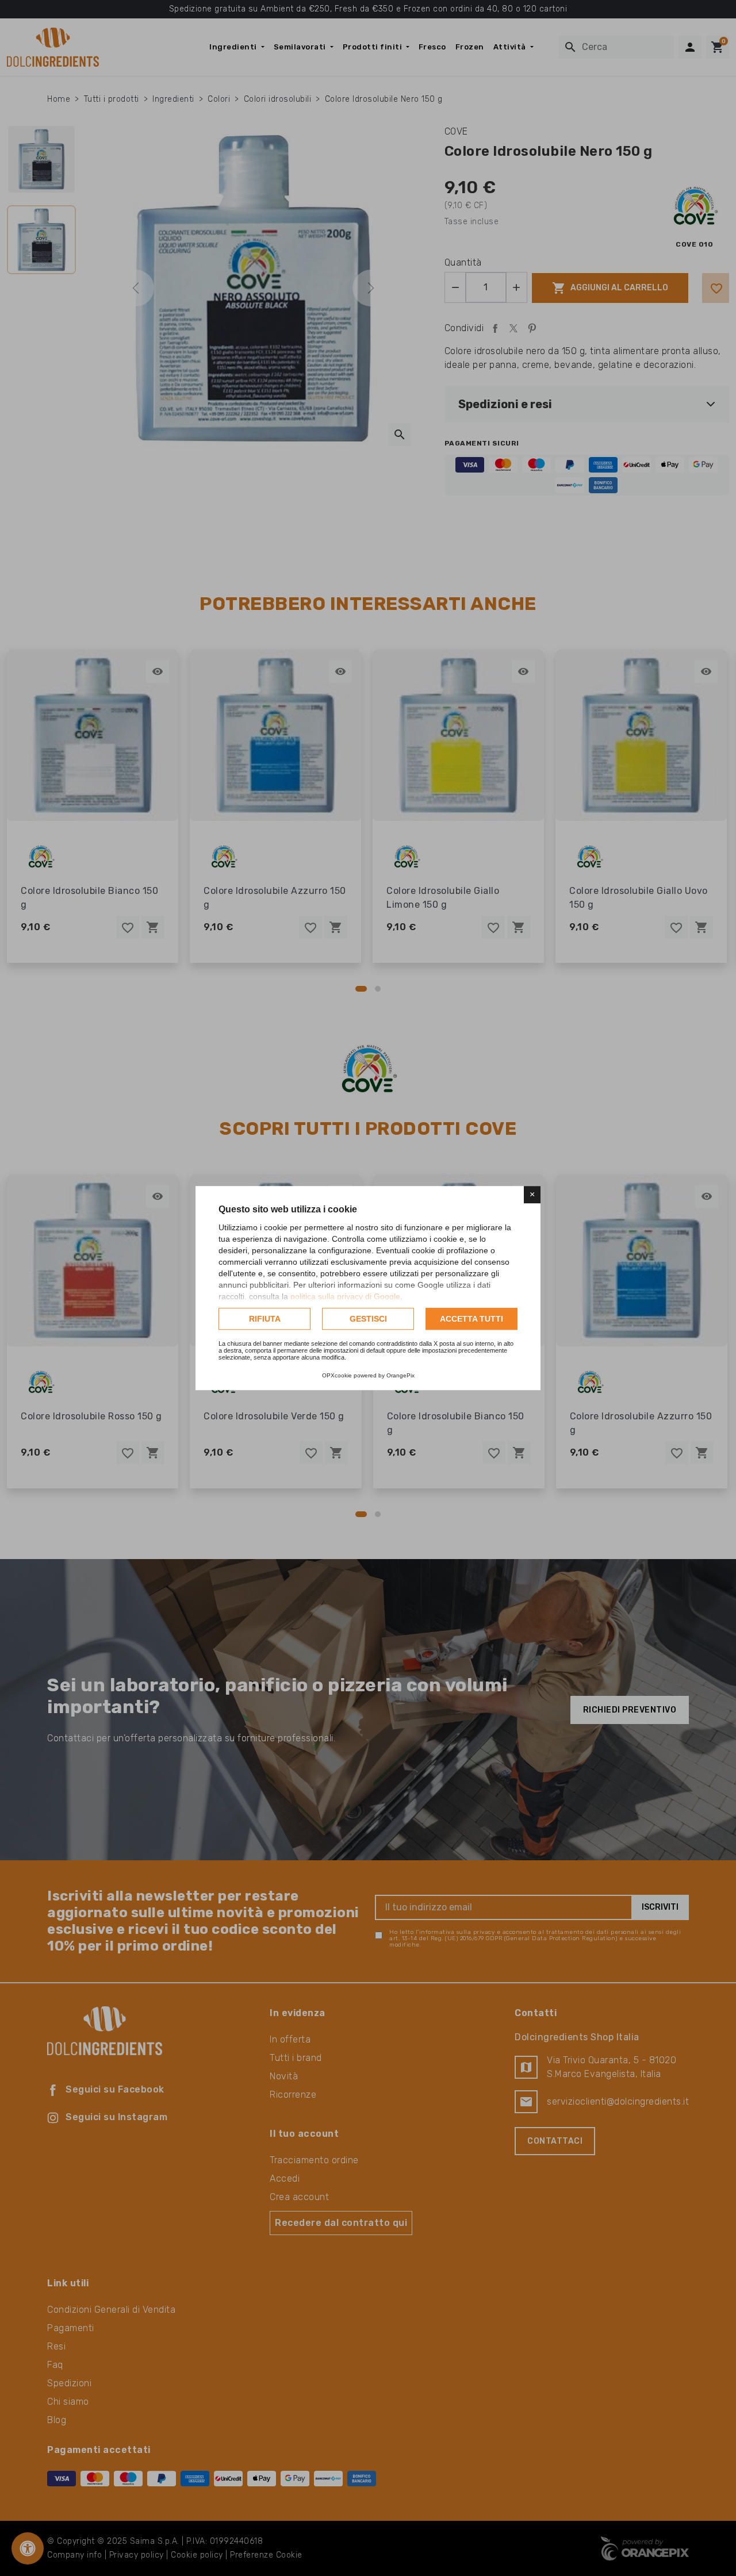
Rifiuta (265, 1319)
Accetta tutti (471, 1319)
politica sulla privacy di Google (345, 1296)
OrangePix (400, 1375)
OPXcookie (337, 1375)
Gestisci (368, 1319)
